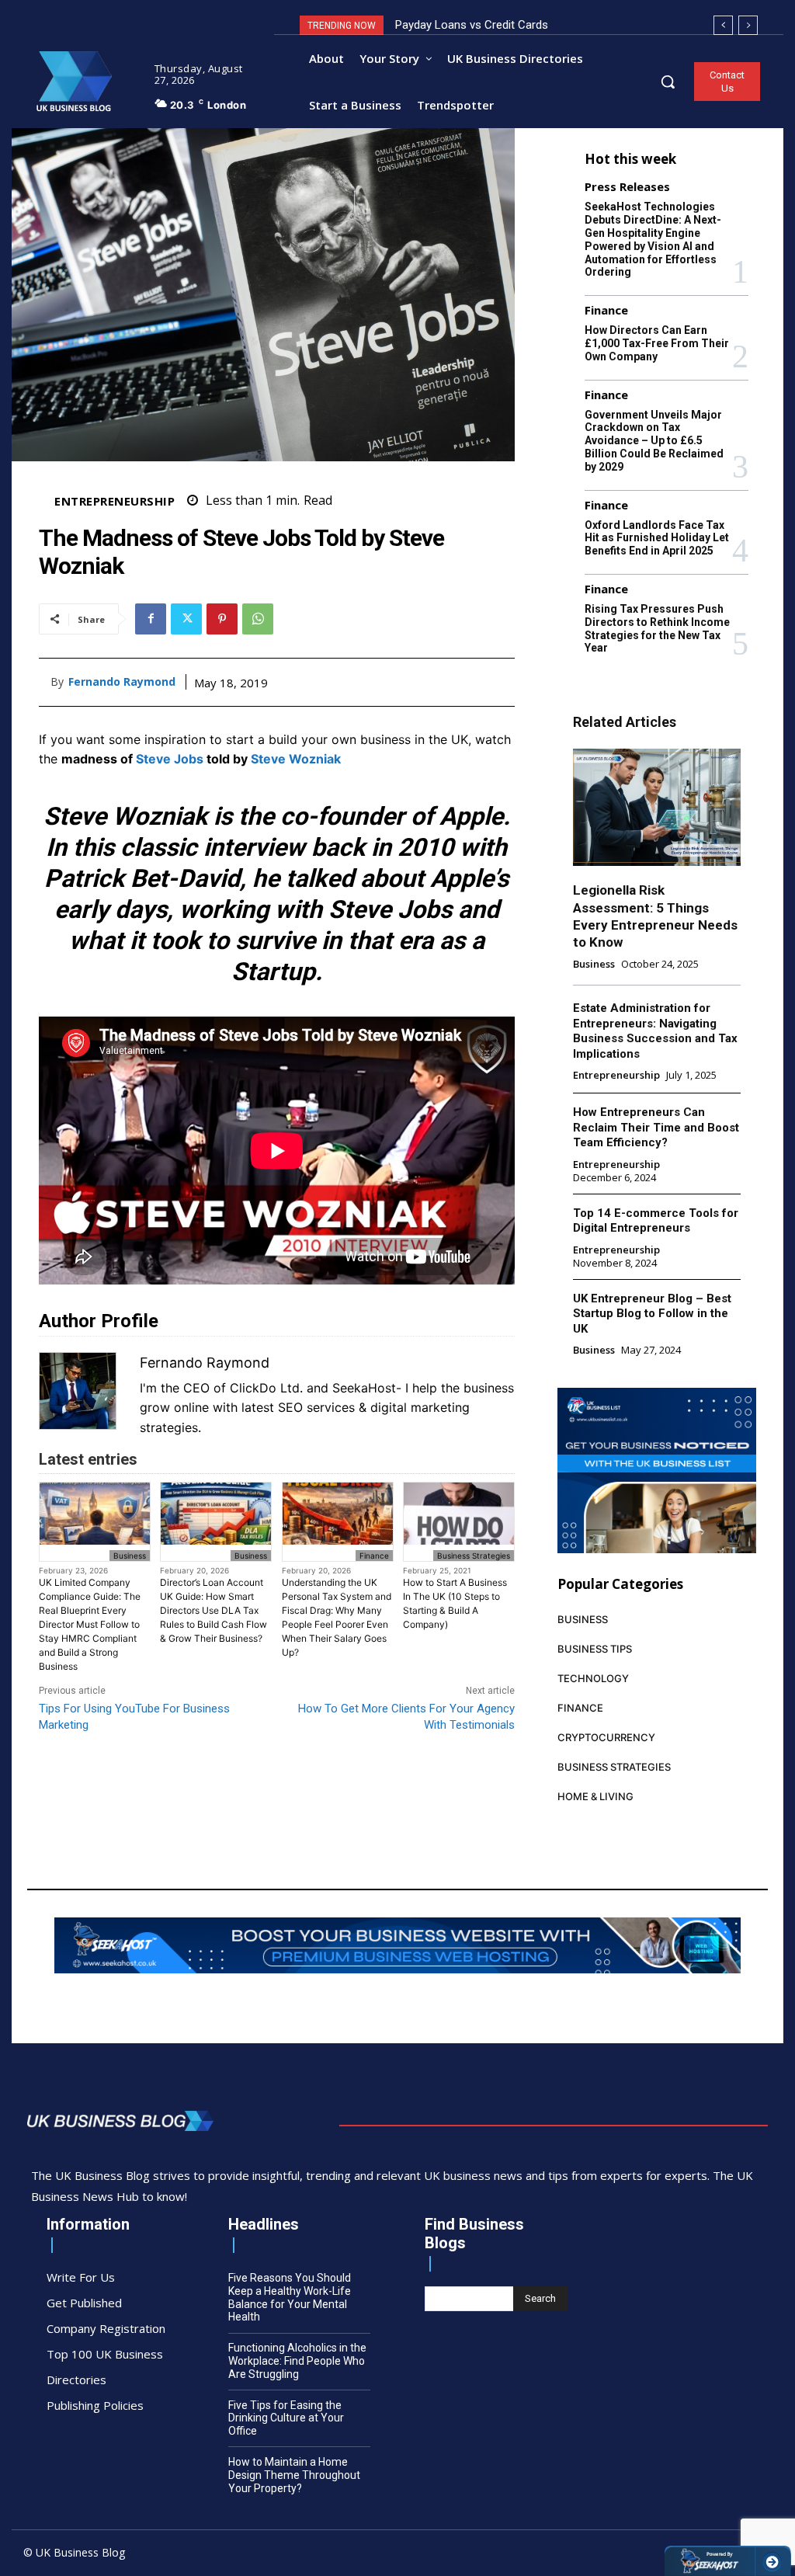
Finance (374, 1556)
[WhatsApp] (258, 619)
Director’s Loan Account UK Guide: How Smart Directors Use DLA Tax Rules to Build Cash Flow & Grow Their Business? (214, 1610)
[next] (748, 25)
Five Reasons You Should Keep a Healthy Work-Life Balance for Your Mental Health (290, 2297)
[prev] (723, 25)
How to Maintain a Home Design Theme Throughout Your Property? (294, 2475)
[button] (668, 82)
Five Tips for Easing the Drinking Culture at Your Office (286, 2418)
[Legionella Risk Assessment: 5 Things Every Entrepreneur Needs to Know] (657, 807)
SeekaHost (364, 1388)
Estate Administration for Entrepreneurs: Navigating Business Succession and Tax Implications (655, 1031)
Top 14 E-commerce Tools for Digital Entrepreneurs (656, 1221)
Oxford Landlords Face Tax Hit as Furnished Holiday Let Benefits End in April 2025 (657, 538)
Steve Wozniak (296, 759)
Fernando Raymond (122, 682)
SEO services (316, 1407)
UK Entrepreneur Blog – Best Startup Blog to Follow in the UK (652, 1314)
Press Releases (627, 187)
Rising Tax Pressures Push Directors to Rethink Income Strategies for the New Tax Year (657, 628)
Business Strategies (474, 1556)
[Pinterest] (222, 619)
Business (130, 1556)
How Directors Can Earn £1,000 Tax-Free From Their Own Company (657, 343)
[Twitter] (186, 619)
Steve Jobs (170, 759)
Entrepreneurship (115, 501)
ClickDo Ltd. (266, 1388)
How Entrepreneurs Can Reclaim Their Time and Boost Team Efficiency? (656, 1127)
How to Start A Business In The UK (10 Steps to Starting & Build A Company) (455, 1603)
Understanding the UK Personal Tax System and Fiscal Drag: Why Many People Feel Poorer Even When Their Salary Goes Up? (337, 1617)
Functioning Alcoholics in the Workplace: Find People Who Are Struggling (297, 2361)
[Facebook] (151, 619)
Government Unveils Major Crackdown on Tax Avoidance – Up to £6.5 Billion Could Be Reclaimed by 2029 (654, 441)
